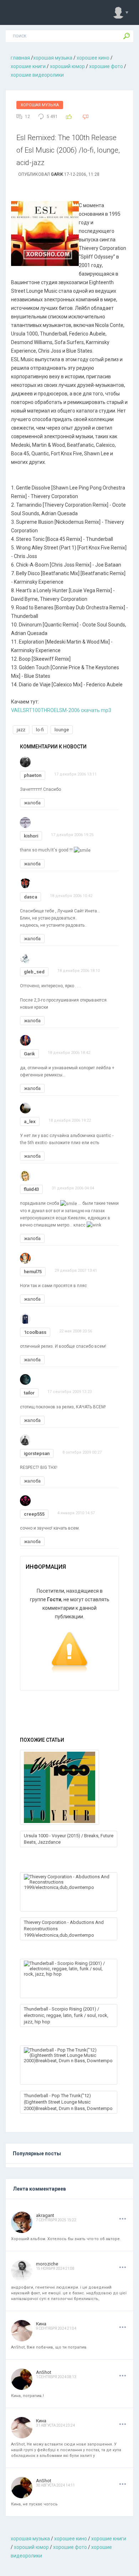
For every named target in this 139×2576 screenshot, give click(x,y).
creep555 (34, 1514)
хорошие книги (28, 66)
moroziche (47, 2264)
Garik (57, 174)
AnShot (44, 2372)
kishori (31, 836)
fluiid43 (31, 1189)
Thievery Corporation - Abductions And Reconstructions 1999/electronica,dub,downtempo (64, 1929)
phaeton (33, 775)
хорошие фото (106, 66)
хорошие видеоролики (37, 75)
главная (20, 58)
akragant (45, 2215)
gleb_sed (34, 972)
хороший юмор (67, 66)
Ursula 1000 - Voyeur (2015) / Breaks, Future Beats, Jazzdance (69, 1839)
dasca (30, 897)
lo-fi (40, 730)
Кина (41, 2324)
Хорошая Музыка (40, 105)
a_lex (30, 1121)
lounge (62, 730)
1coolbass (35, 1332)
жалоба (32, 803)
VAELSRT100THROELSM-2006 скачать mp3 (61, 710)
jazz (21, 730)
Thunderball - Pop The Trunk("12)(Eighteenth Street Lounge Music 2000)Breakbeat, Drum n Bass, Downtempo (68, 2102)
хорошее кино (93, 58)
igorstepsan (37, 1453)
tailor (29, 1393)
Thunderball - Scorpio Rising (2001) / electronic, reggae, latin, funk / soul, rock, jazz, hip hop (66, 2015)
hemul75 (33, 1272)
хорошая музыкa (53, 58)
